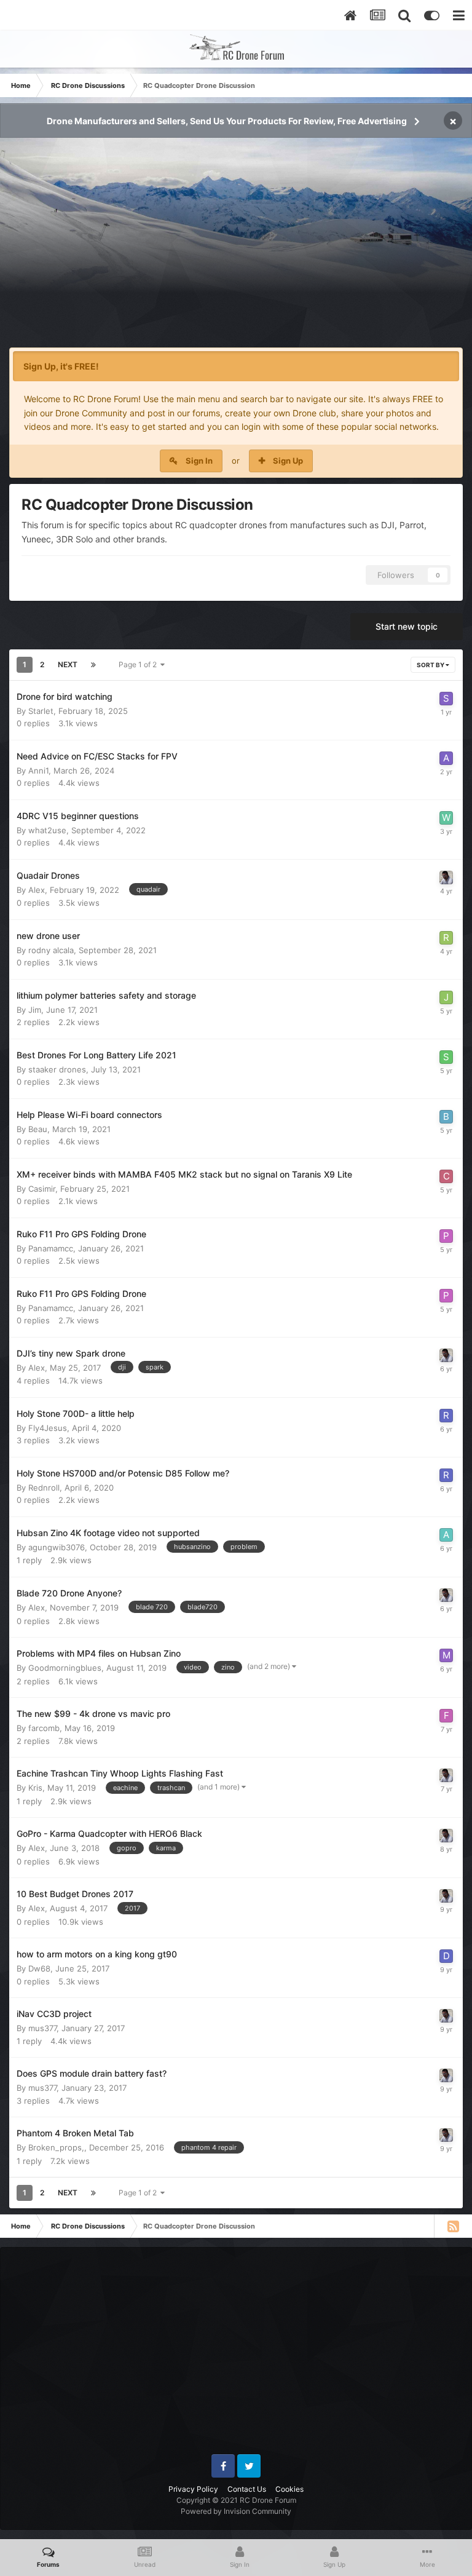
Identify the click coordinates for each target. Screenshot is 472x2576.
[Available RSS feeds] (453, 2226)
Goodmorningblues (65, 1668)
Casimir (42, 1189)
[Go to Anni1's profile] (446, 758)
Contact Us (247, 2489)
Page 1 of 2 (140, 664)
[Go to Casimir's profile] (446, 1176)
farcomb (44, 1728)
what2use (47, 830)
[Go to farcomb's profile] (446, 1716)
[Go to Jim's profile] (446, 997)
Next (68, 664)
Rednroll (44, 1488)
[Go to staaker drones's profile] (446, 1057)
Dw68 (39, 1968)
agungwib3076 (57, 1547)
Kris (35, 1788)
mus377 (42, 2028)
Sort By (431, 665)
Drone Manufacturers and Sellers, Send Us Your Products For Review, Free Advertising (227, 121)
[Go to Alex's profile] (446, 878)
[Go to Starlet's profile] (446, 699)
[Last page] (93, 665)
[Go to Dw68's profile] (446, 1956)
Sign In (199, 461)
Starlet (41, 711)
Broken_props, (56, 2147)
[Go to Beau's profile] (446, 1117)
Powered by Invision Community (236, 2511)
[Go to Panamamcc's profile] (446, 1236)
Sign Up (288, 461)
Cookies (289, 2489)
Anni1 (38, 771)
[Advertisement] (236, 250)
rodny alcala (51, 950)
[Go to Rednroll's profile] (446, 1416)
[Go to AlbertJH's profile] (446, 1535)
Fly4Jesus (48, 1428)
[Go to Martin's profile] (446, 1655)
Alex (37, 890)
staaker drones (57, 1069)
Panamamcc (51, 1248)
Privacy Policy (193, 2489)
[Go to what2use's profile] (446, 818)
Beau (38, 1129)
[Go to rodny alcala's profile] (446, 938)
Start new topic (407, 626)
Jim (35, 1010)
